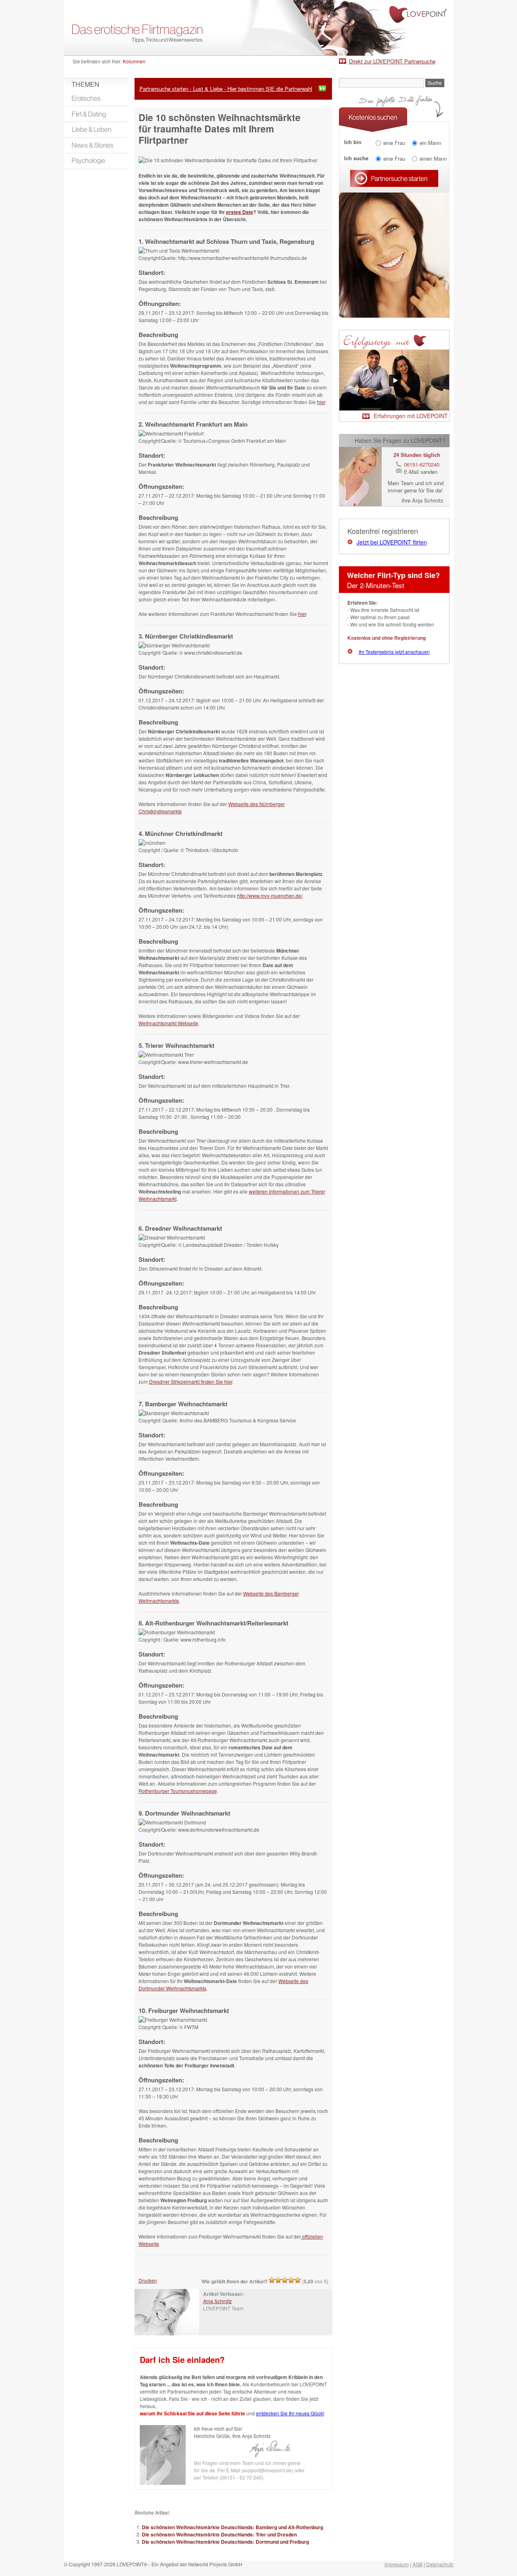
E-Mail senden (421, 472)
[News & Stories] (97, 145)
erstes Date (240, 212)
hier (321, 402)
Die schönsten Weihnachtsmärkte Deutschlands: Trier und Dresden (219, 2534)
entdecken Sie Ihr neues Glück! (290, 2413)
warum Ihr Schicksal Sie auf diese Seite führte (192, 2413)
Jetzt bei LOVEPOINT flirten (392, 542)
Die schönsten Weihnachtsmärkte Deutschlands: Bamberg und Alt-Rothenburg (232, 2527)
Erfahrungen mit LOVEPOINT (411, 416)
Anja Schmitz (218, 2301)
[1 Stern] (272, 2280)
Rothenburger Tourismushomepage (178, 1791)
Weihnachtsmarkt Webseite (168, 1023)
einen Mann (433, 158)
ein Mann (430, 142)
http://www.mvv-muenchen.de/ (270, 895)
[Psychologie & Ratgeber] (97, 161)
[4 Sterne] (291, 2280)
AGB (417, 2564)
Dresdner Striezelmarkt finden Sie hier (191, 1381)
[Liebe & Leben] (97, 130)
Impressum (397, 2564)
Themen (85, 84)
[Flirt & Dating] (97, 114)
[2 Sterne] (278, 2280)
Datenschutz (440, 2564)
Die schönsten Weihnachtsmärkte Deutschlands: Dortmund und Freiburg (225, 2542)
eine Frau (394, 142)
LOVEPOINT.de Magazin (259, 28)
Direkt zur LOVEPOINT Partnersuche (392, 61)
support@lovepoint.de (267, 2470)
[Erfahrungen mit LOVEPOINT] (394, 408)
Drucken (148, 2280)
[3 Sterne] (285, 2280)
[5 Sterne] (298, 2280)
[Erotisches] (97, 98)
